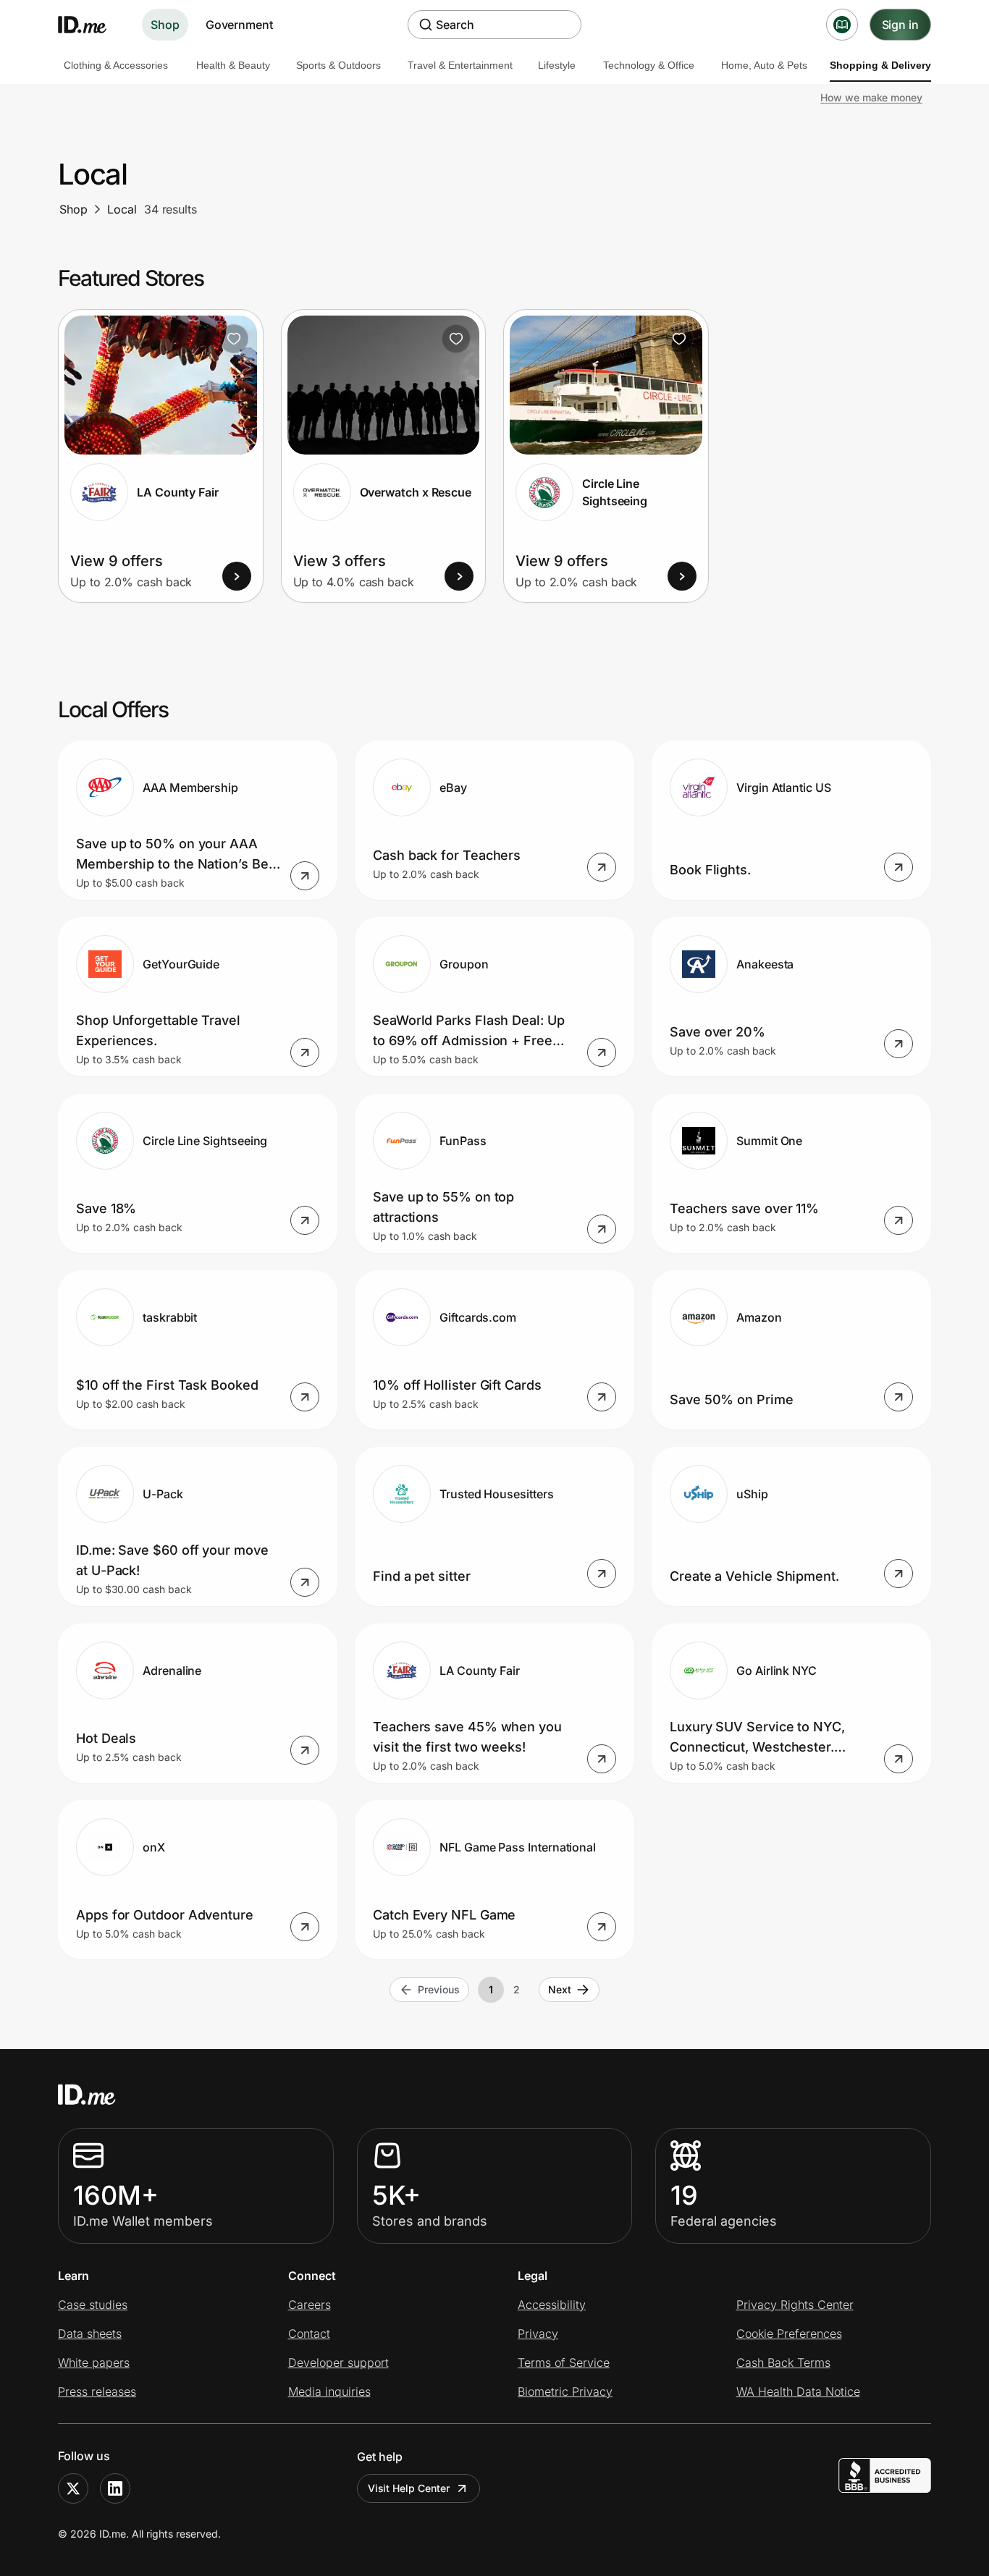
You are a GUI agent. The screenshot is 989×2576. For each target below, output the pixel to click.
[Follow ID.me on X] (73, 2488)
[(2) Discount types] (842, 25)
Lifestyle (557, 65)
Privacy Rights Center (795, 2305)
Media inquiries (329, 2391)
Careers (310, 2305)
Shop (165, 25)
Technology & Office (649, 65)
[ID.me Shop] (91, 25)
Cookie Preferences (789, 2334)
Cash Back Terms (783, 2362)
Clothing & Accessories (116, 65)
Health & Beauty (233, 65)
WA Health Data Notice (798, 2391)
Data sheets (90, 2334)
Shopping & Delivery (880, 65)
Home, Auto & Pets (764, 65)
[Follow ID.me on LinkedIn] (115, 2488)
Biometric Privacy (565, 2391)
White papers (94, 2362)
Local (122, 209)
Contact (309, 2334)
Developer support (338, 2362)
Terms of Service (564, 2362)
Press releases (97, 2391)
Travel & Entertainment (460, 65)
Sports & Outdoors (338, 65)
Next (560, 1989)
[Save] (234, 339)
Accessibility (552, 2305)
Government (239, 25)
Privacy (538, 2334)
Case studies (93, 2305)
